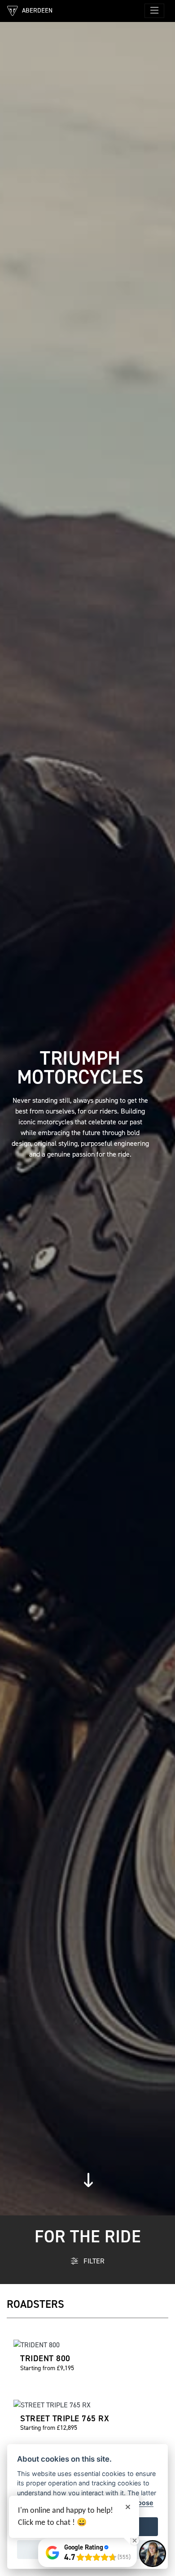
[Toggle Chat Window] (153, 2554)
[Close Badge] (135, 2541)
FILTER (93, 2261)
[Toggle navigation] (154, 11)
